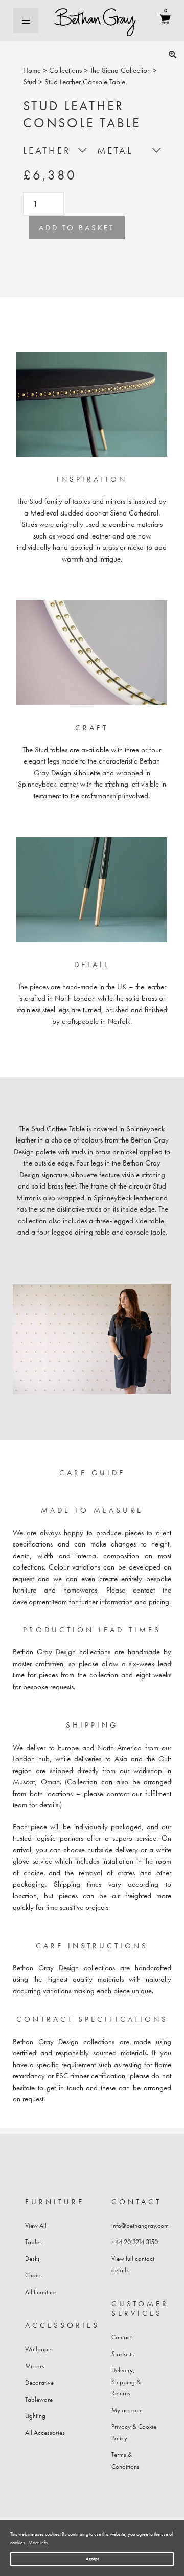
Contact (122, 2337)
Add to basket (77, 228)
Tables (33, 2242)
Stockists (123, 2354)
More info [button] (38, 2543)
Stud (30, 82)
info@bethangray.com (140, 2225)
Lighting (35, 2416)
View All (36, 2225)
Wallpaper (39, 2349)
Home (32, 70)
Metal (115, 151)
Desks (32, 2259)
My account (127, 2410)
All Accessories (45, 2433)
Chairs (33, 2275)
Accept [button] (92, 2559)
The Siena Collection (120, 70)
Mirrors (35, 2366)
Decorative (39, 2382)
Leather (47, 151)
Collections (65, 70)
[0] (165, 21)
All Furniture (41, 2292)
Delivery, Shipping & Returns (126, 2382)
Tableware (39, 2399)
